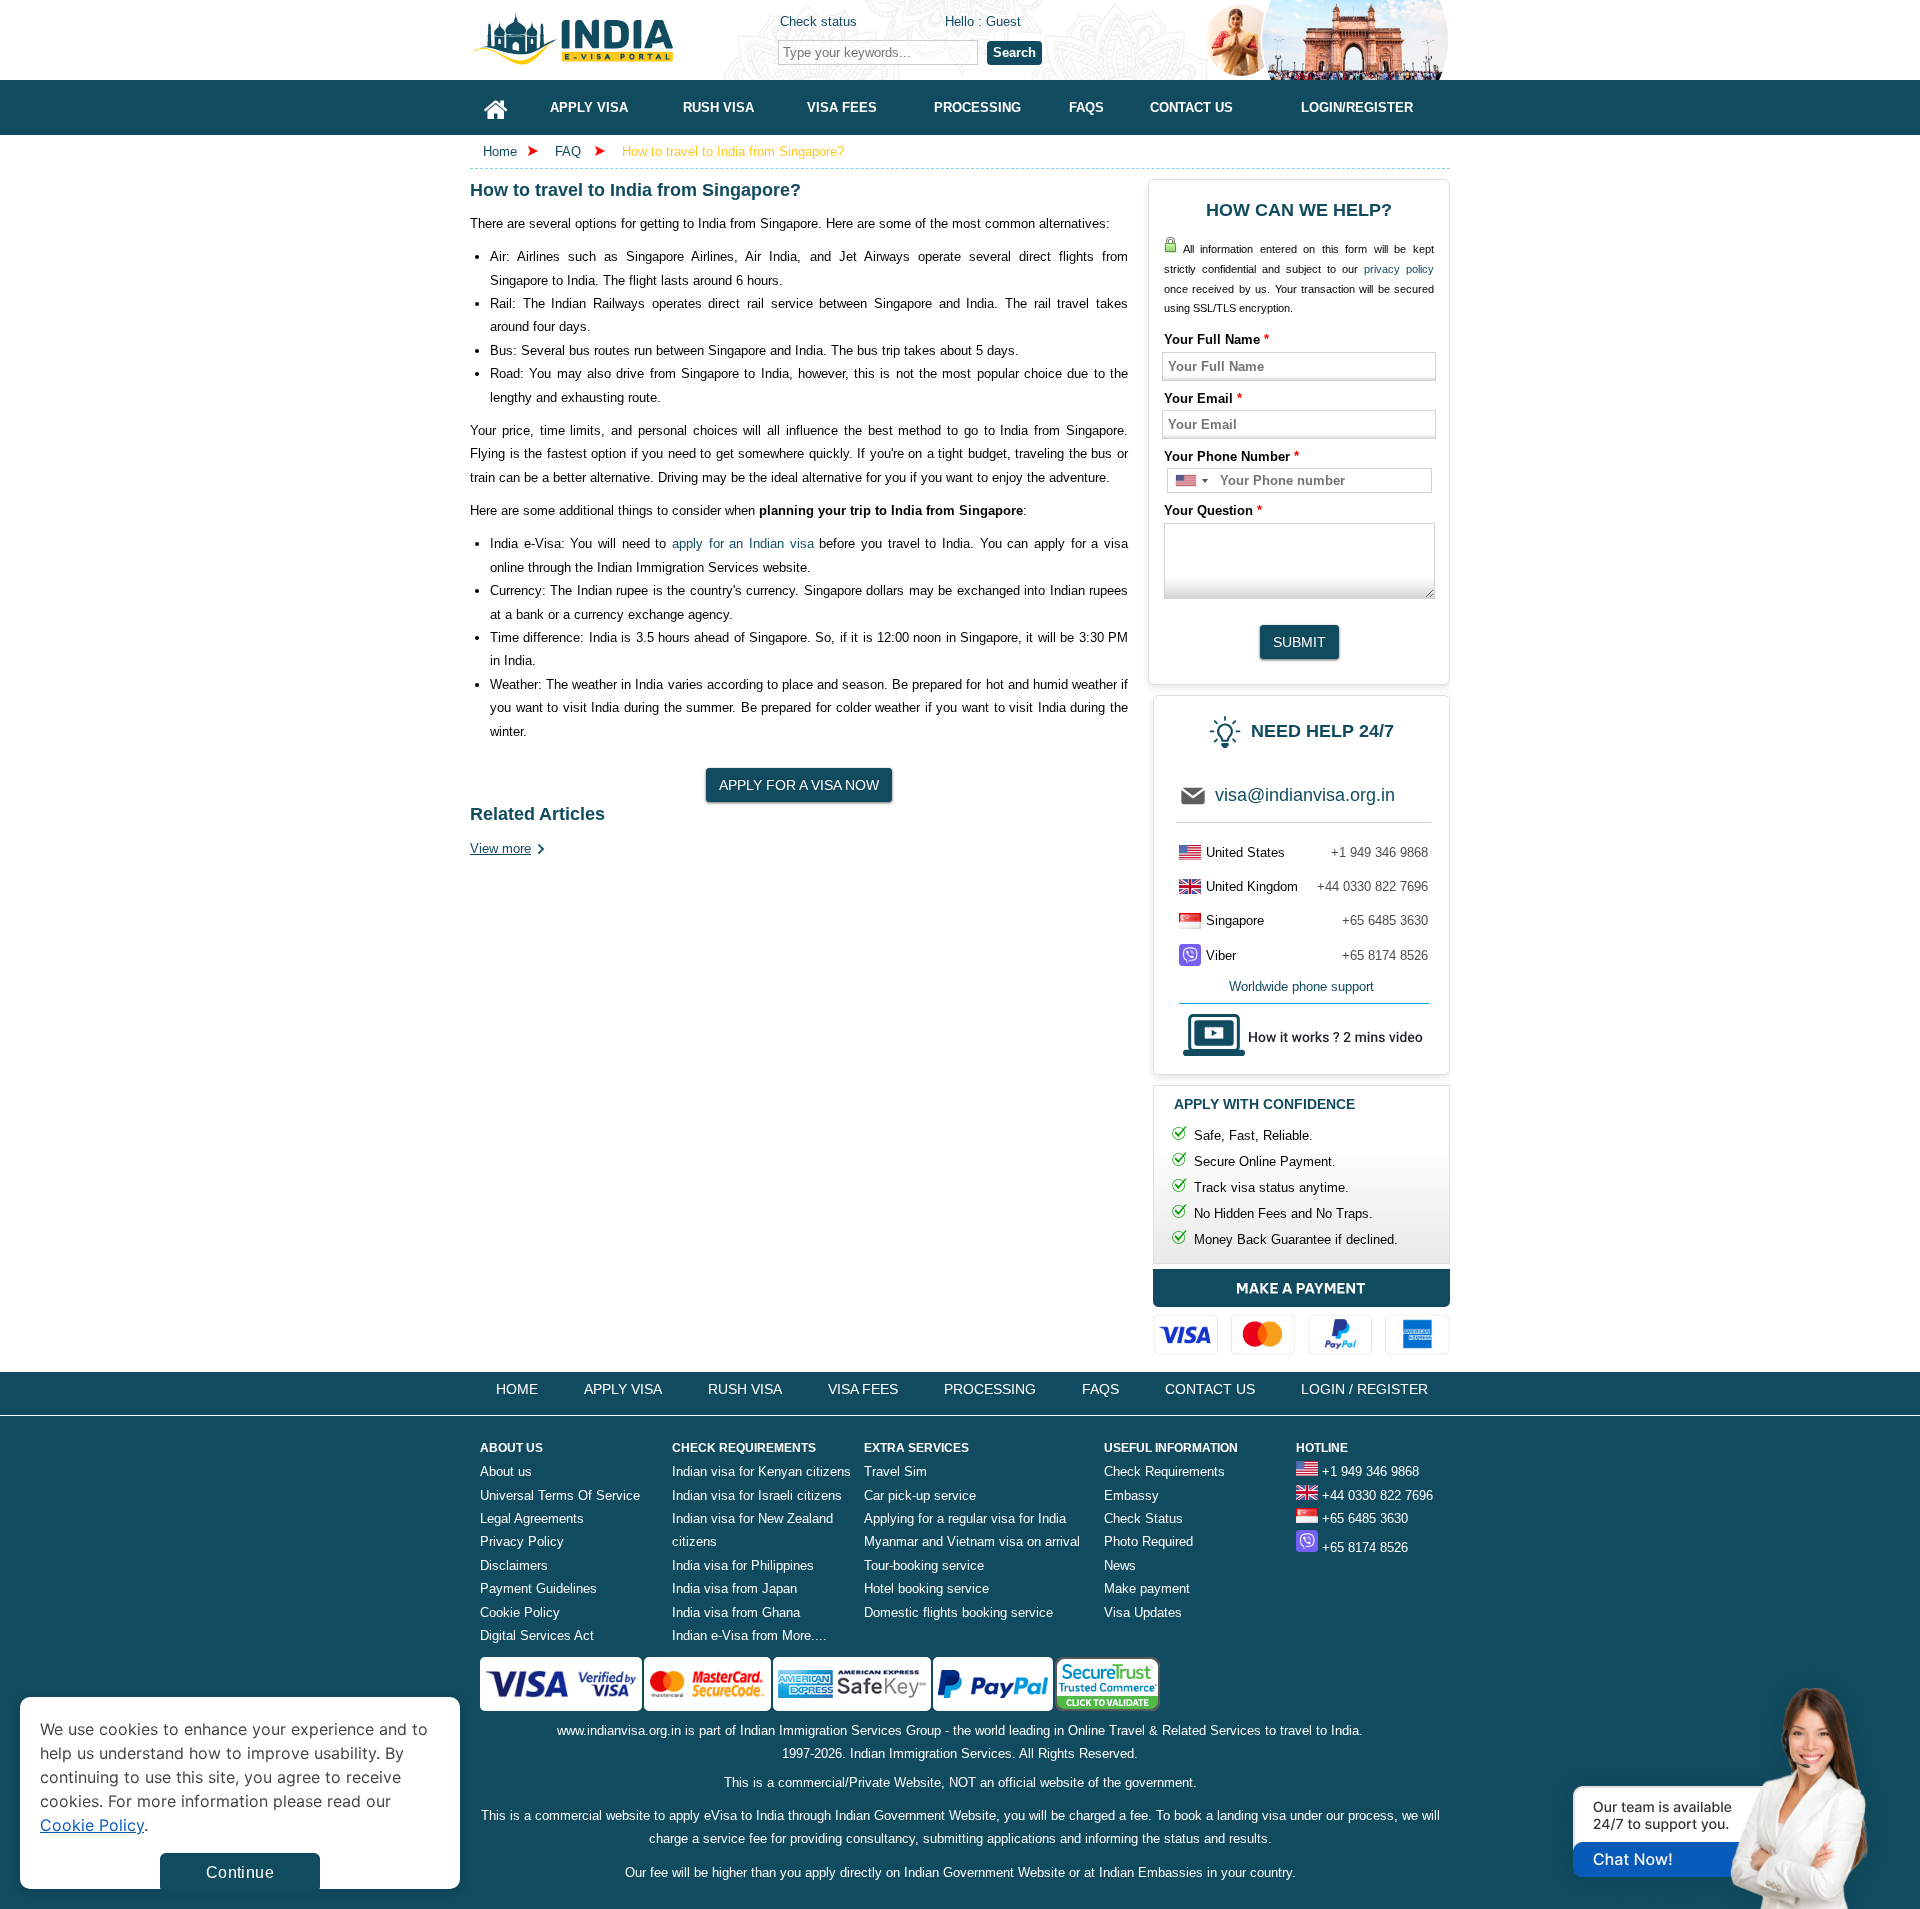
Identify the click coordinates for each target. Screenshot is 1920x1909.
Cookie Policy (520, 1612)
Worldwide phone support (1301, 986)
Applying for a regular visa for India (965, 1518)
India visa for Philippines (743, 1565)
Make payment (1147, 1588)
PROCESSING (990, 1389)
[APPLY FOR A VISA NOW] (799, 778)
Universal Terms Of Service (560, 1495)
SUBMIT (1299, 642)
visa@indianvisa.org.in (1305, 795)
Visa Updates (1143, 1612)
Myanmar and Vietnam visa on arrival (972, 1541)
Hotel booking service (926, 1588)
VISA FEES (863, 1389)
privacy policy (1399, 269)
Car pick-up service (920, 1495)
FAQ (568, 151)
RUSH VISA (745, 1389)
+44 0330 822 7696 (1372, 886)
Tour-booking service (924, 1565)
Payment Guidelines (538, 1588)
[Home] (496, 107)
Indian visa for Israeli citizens (757, 1495)
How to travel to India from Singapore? (733, 151)
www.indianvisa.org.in (619, 1730)
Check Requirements (1164, 1471)
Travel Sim (895, 1471)
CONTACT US (1210, 1389)
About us (506, 1471)
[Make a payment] (1301, 1316)
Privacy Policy (522, 1541)
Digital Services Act (537, 1635)
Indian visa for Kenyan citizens (761, 1471)
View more (500, 848)
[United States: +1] (1191, 480)
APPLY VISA (623, 1389)
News (1120, 1565)
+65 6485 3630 (1385, 920)
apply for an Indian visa (743, 543)
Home (500, 151)
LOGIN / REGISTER (1364, 1389)
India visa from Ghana (736, 1612)
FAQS (1100, 1389)
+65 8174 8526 (1385, 955)
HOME (517, 1389)
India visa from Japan (734, 1588)
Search (1014, 52)
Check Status (1143, 1518)
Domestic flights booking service (958, 1612)
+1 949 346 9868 (1379, 852)
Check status (818, 21)
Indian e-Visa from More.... (749, 1635)
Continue (240, 1872)
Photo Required (1148, 1541)
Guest (1003, 21)
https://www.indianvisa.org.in (620, 39)
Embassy (1131, 1495)
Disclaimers (514, 1565)
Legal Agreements (532, 1518)
